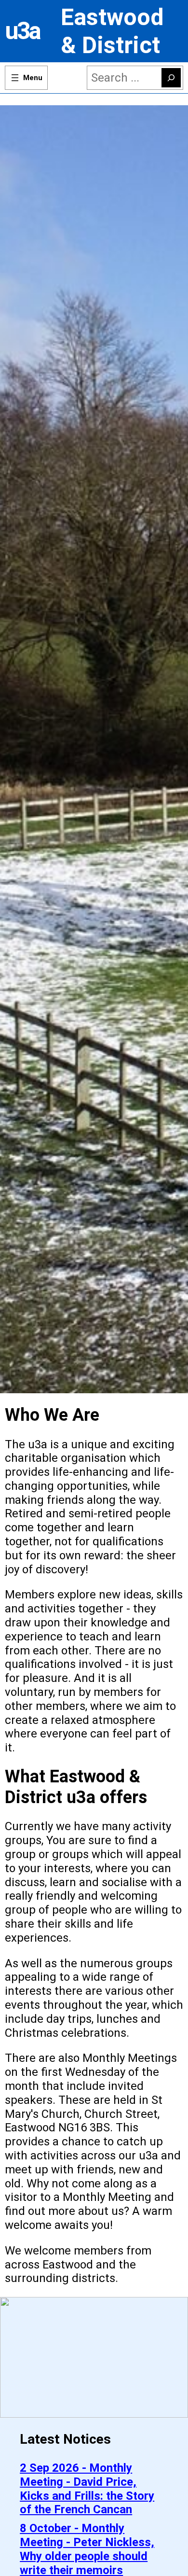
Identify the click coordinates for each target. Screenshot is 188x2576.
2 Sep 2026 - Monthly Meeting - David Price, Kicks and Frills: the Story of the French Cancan (87, 2489)
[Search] (171, 78)
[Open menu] (26, 78)
